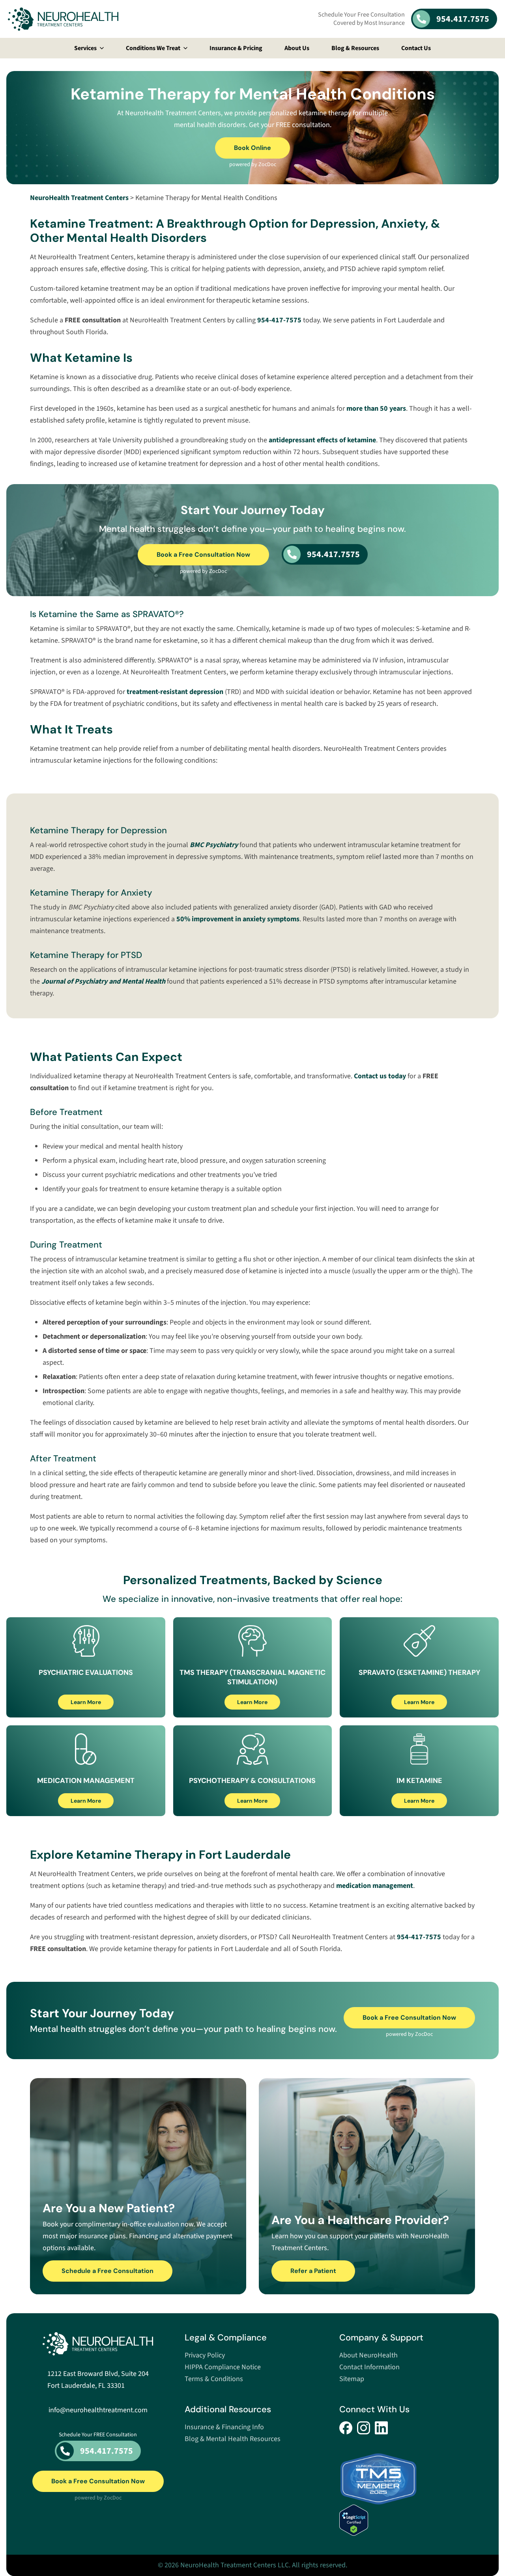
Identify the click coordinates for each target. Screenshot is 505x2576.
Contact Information (369, 2367)
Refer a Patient (313, 2271)
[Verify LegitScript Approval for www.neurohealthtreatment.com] (407, 2520)
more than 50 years (376, 409)
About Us (297, 48)
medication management (375, 1886)
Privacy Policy (205, 2355)
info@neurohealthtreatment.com (98, 2410)
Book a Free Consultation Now (203, 555)
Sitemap (352, 2379)
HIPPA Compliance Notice (223, 2367)
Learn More (86, 1702)
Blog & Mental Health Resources (233, 2439)
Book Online (252, 148)
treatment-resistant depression (175, 692)
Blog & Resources (355, 48)
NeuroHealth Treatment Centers (79, 198)
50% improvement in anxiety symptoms (238, 919)
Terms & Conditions (214, 2379)
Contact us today (380, 1076)
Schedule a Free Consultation (108, 2271)
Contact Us (416, 48)
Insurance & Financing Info (224, 2427)
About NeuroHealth (368, 2355)
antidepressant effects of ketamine (322, 440)
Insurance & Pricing (236, 48)
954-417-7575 (279, 320)
